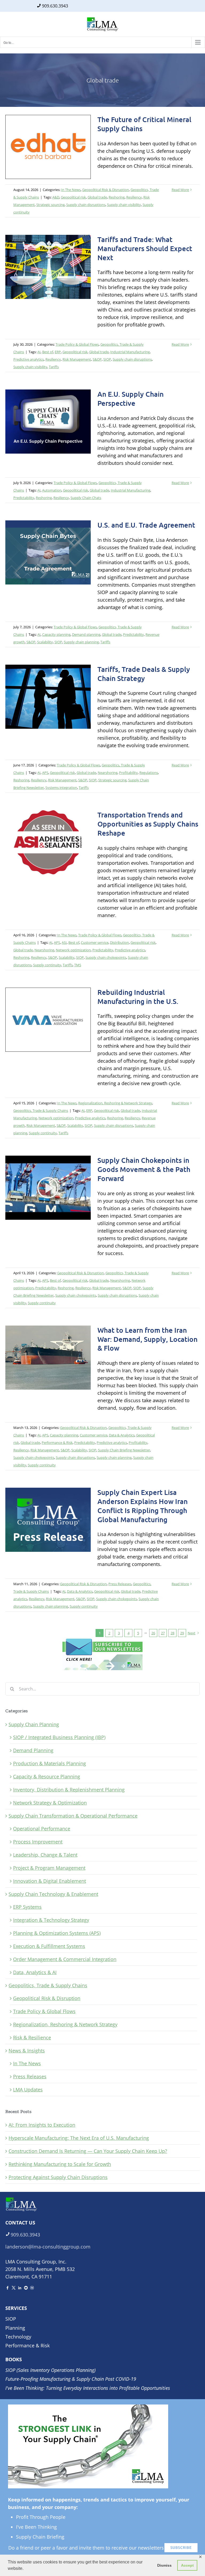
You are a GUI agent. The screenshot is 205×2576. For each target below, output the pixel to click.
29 (182, 1633)
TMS (78, 965)
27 (163, 1633)
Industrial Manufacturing (130, 352)
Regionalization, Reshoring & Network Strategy (115, 1103)
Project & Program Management (49, 1868)
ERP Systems (27, 1907)
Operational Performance (42, 1829)
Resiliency (134, 197)
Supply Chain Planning (34, 1724)
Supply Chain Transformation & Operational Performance (73, 1816)
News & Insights (27, 2051)
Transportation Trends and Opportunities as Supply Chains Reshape (148, 824)
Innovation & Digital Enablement (50, 1881)
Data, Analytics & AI (35, 1972)
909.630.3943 (55, 6)
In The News (71, 190)
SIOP (107, 359)
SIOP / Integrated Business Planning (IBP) (59, 1737)
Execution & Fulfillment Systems (49, 1946)
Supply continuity (47, 965)
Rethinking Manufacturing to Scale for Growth (60, 2164)
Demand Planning (33, 1750)
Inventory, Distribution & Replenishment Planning (69, 1790)
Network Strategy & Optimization (50, 1803)
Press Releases (120, 1584)
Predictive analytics (29, 359)
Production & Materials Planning (50, 1763)
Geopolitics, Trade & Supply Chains (41, 1110)
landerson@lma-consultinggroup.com (48, 2247)
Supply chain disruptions (86, 205)
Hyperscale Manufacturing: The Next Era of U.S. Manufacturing (79, 2138)
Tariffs (54, 367)
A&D (56, 197)
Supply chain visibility (124, 205)
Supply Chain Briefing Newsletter (124, 1450)
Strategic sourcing (50, 205)
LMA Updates (28, 2090)
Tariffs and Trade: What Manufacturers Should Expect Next (145, 248)
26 (153, 1633)
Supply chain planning (81, 642)
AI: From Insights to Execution (42, 2125)
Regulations (149, 773)
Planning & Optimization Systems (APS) (57, 1933)
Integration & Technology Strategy (51, 1920)
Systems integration (61, 788)
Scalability (45, 642)
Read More (180, 190)
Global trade (97, 197)
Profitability (128, 773)
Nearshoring (108, 773)
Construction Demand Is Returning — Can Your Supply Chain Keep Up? (88, 2151)
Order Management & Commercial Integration (65, 1959)
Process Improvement (38, 1842)
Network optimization (73, 950)
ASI (64, 942)
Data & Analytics (122, 1435)
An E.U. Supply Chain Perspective (131, 398)
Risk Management (77, 359)
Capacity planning (56, 634)
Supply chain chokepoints (106, 957)
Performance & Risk (57, 1443)
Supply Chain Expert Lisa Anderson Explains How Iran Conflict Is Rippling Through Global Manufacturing (143, 1506)
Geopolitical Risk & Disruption (106, 190)
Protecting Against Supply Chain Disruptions (58, 2177)
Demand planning (86, 634)
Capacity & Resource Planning (47, 1776)
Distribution (119, 942)
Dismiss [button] (164, 2565)
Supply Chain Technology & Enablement (53, 1894)
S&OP (97, 359)
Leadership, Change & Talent (45, 1855)
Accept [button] (187, 2565)
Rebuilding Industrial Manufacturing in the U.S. (138, 997)
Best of (48, 352)
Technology (18, 2337)
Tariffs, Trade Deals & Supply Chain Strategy (144, 674)
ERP (58, 352)
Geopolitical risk (73, 197)
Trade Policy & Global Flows (77, 344)
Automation (52, 490)
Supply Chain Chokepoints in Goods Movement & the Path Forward (144, 1169)
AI (39, 352)
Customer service (95, 942)
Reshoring (117, 197)
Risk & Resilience (32, 2037)
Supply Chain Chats (86, 498)
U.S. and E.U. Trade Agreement (146, 525)
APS (45, 773)
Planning (15, 2328)
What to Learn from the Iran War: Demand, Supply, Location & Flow (147, 1339)
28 (172, 1633)
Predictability (24, 498)
